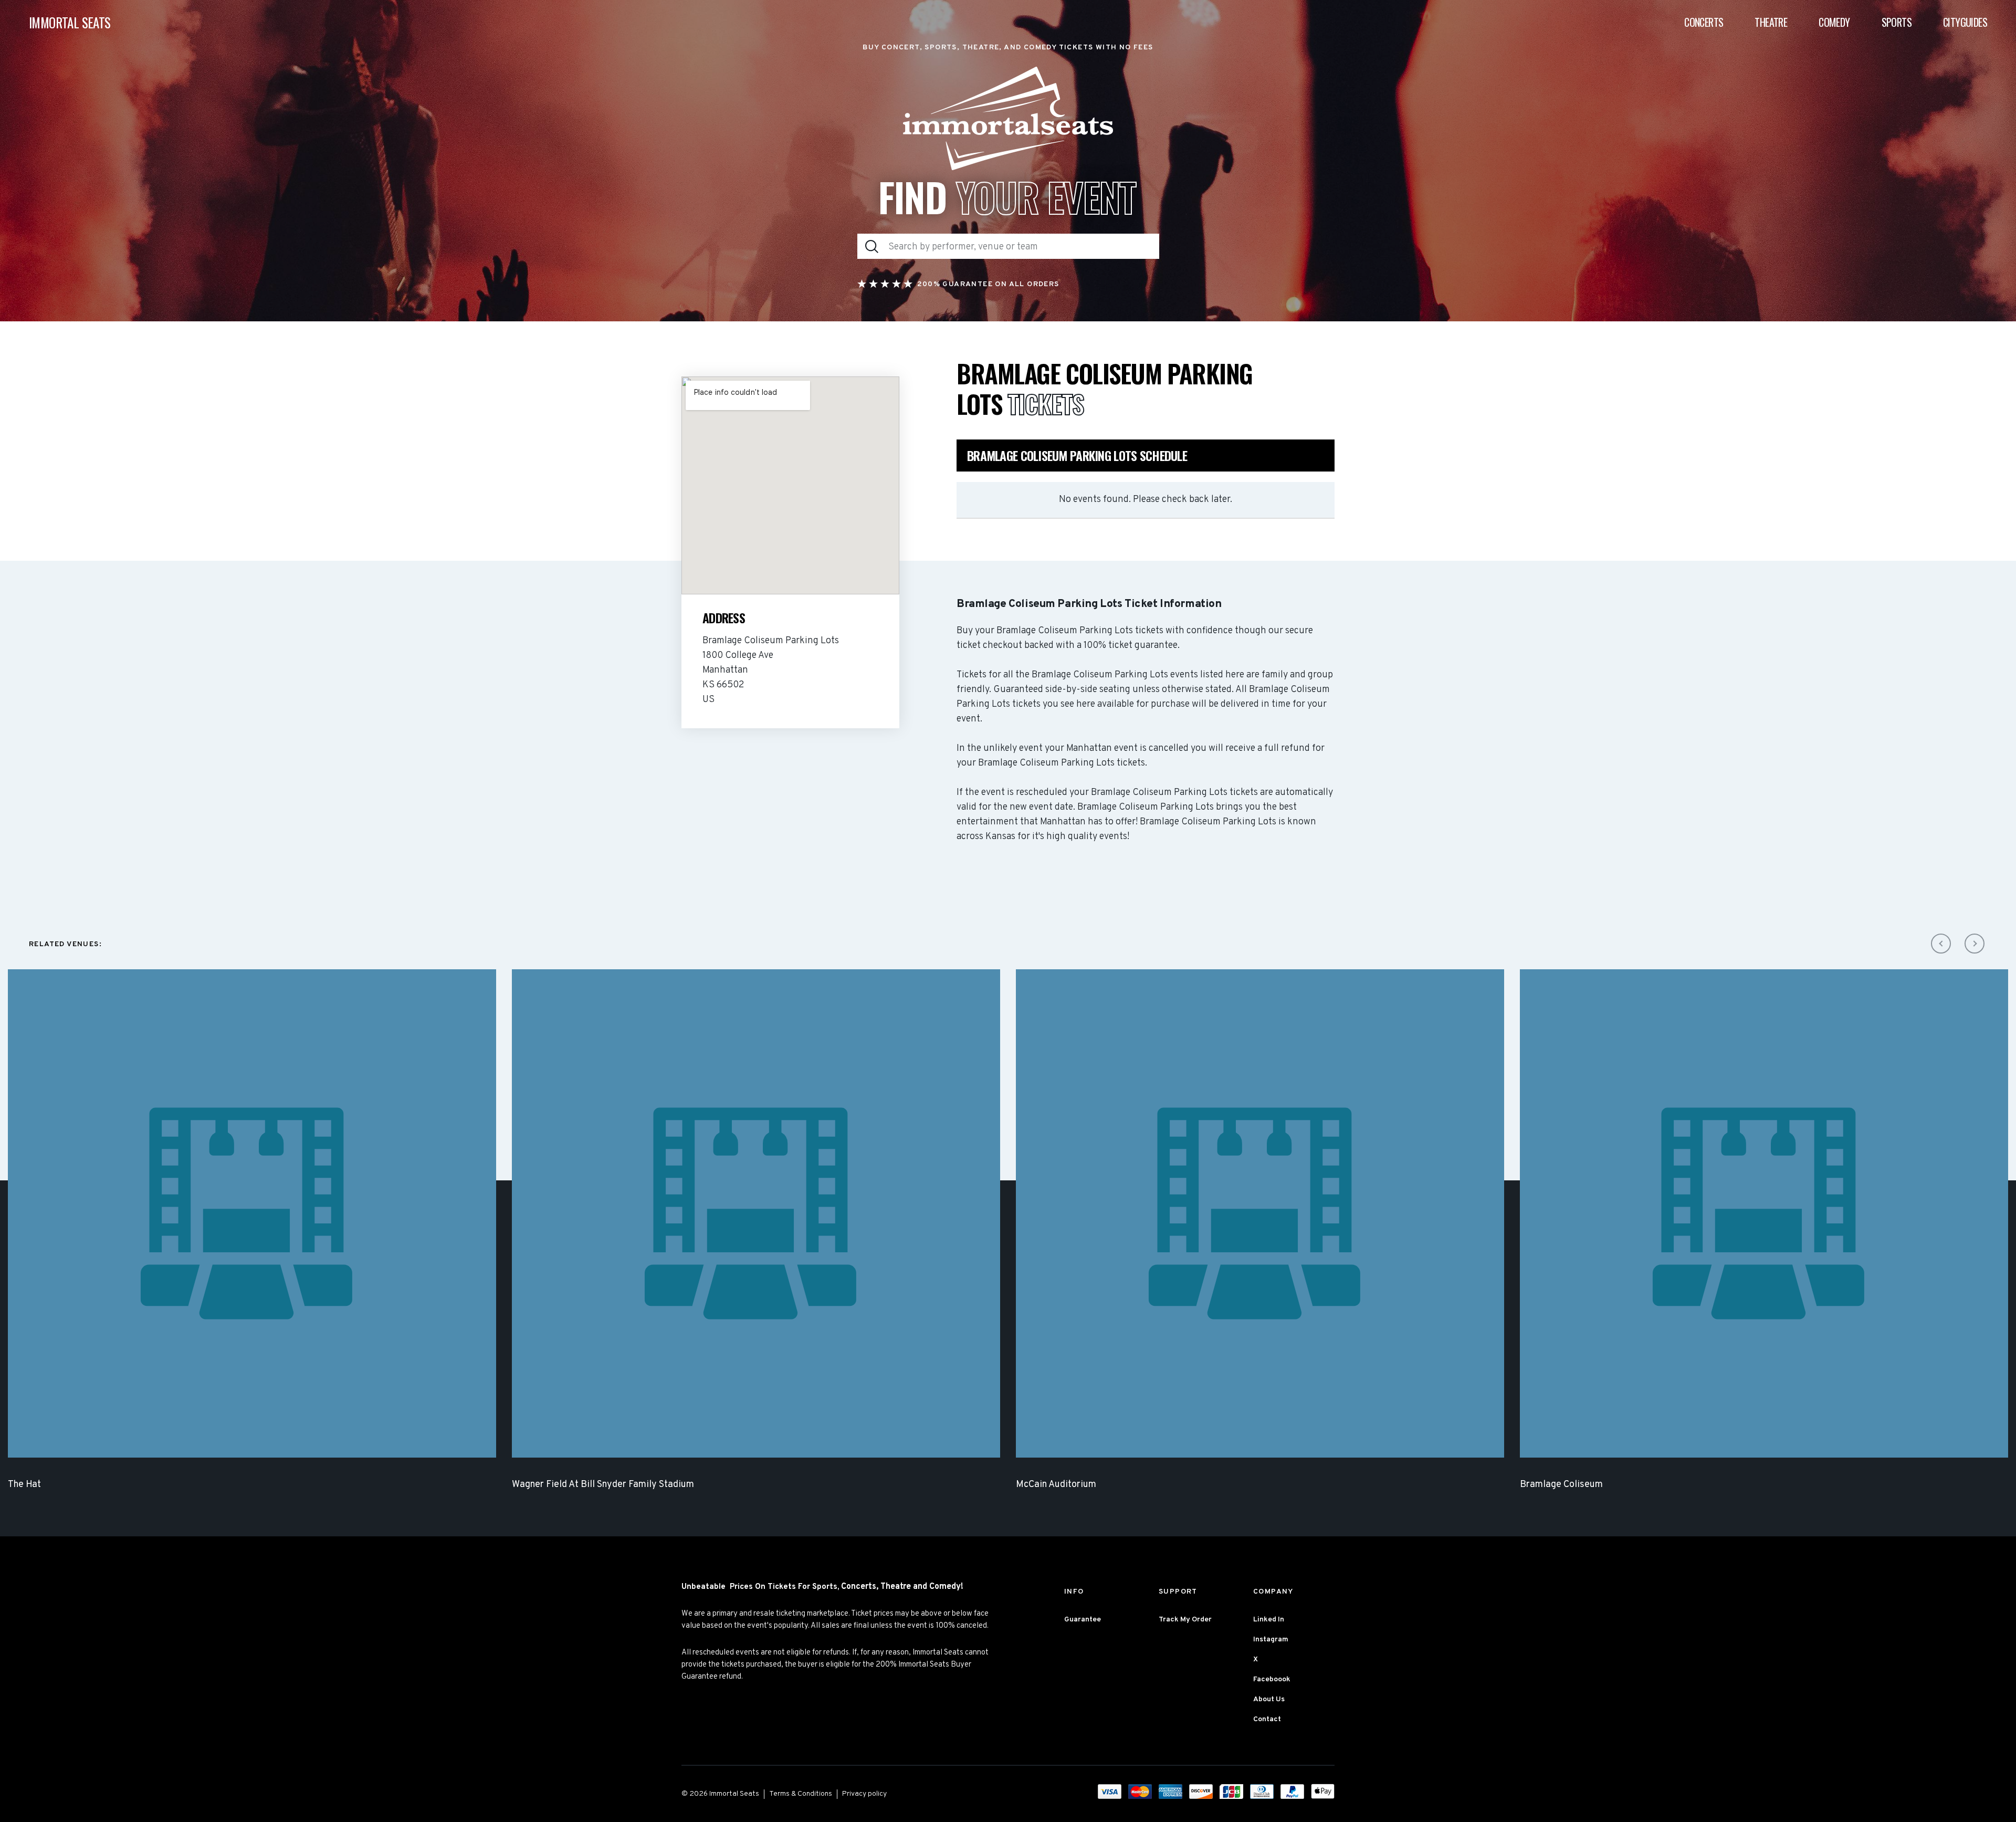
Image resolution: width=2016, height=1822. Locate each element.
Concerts (1704, 22)
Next (1975, 944)
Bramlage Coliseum (1561, 1485)
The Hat (24, 1485)
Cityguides (1965, 22)
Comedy (1834, 22)
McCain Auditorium (1056, 1485)
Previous (1941, 944)
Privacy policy (864, 1794)
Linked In (1269, 1620)
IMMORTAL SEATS (70, 22)
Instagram (1271, 1640)
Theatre (1771, 22)
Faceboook (1272, 1679)
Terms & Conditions (801, 1794)
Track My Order (1185, 1620)
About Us (1269, 1699)
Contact (1267, 1719)
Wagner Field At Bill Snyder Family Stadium (603, 1485)
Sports (1897, 22)
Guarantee (1083, 1620)
